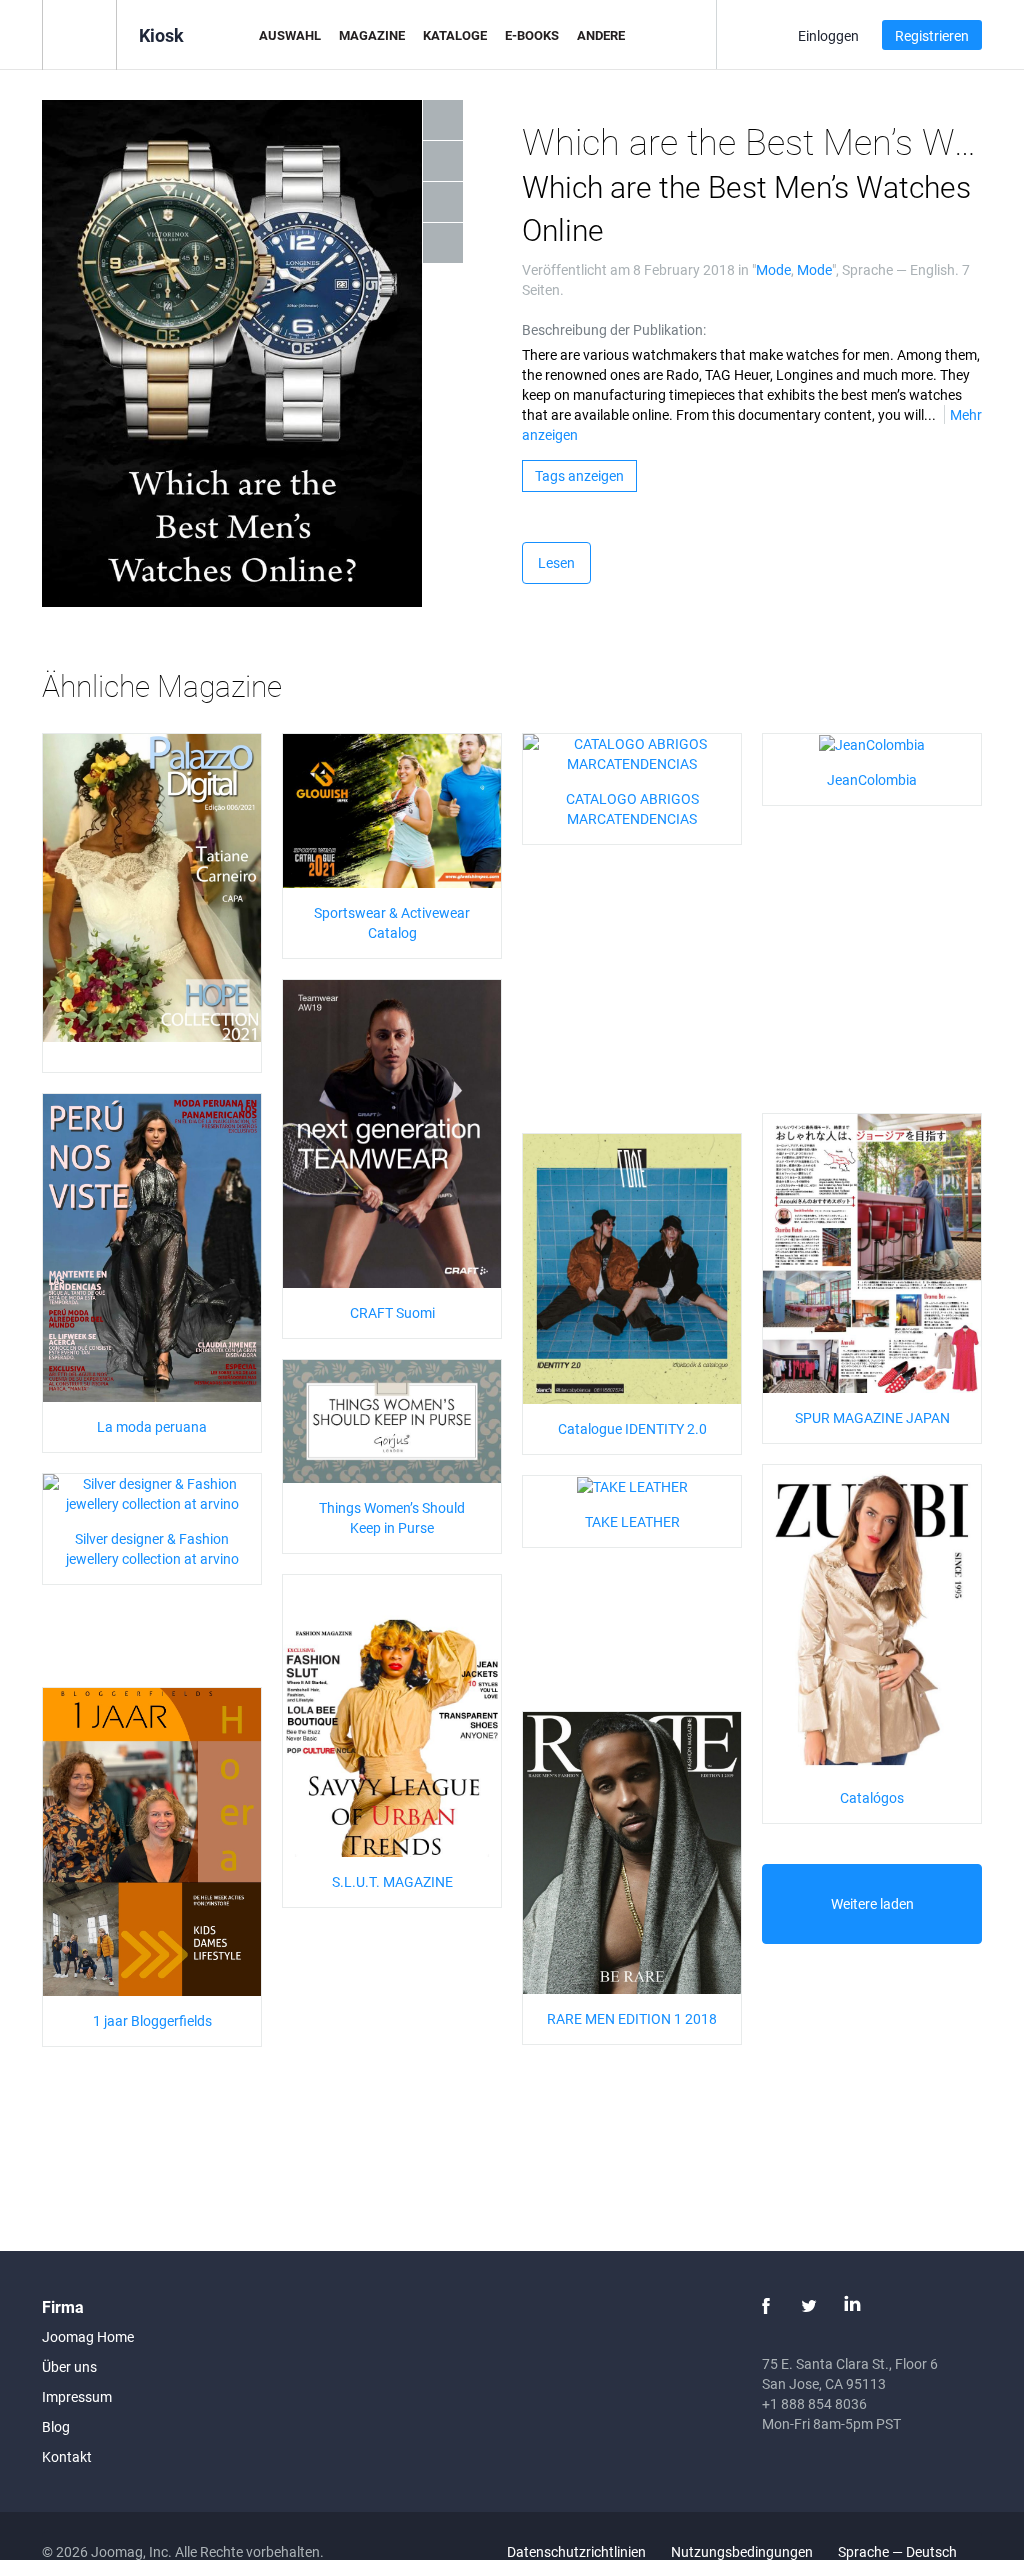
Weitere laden (872, 1903)
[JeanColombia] (872, 743)
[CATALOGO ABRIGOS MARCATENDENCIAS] (632, 751)
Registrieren (932, 35)
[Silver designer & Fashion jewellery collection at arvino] (152, 1491)
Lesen (556, 562)
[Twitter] (809, 2306)
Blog (56, 2426)
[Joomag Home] (79, 33)
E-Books (532, 35)
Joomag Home (88, 2336)
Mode (773, 269)
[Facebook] (766, 2306)
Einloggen (828, 35)
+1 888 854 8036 (814, 2403)
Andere (601, 35)
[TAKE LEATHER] (632, 1485)
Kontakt (67, 2456)
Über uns (69, 2366)
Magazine (372, 35)
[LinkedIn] (852, 2306)
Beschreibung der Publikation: (614, 329)
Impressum (77, 2396)
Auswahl (290, 35)
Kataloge (455, 35)
